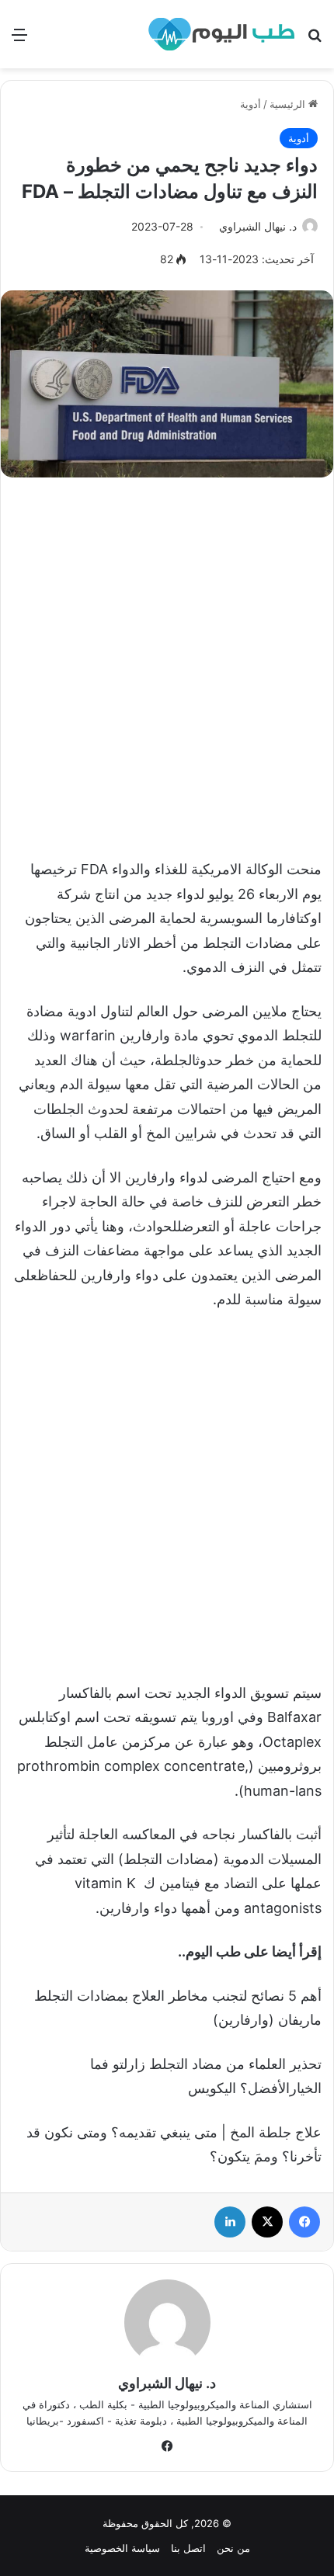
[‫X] (267, 2222)
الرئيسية (289, 104)
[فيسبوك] (304, 2222)
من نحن (233, 2548)
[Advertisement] (167, 660)
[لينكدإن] (230, 2222)
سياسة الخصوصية (122, 2548)
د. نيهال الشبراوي (258, 226)
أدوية (250, 104)
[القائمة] (19, 40)
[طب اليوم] (221, 34)
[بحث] (315, 40)
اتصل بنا (188, 2548)
